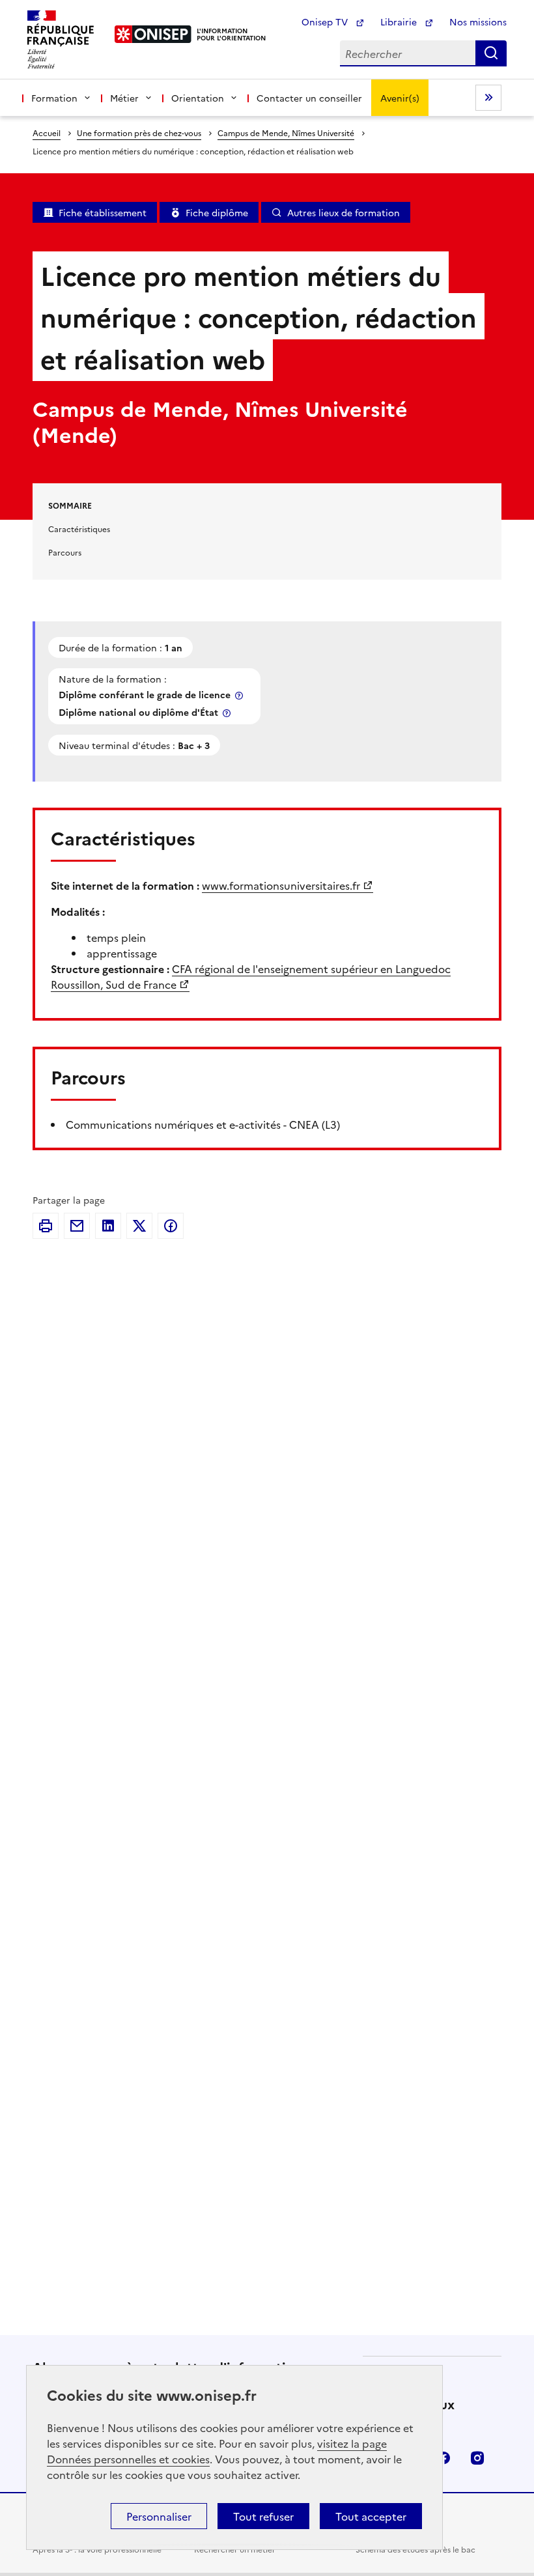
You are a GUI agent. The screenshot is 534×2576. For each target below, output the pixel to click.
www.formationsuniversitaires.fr (281, 885)
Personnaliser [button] (159, 2516)
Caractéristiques (79, 529)
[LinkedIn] (108, 1226)
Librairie (400, 21)
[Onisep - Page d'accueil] (153, 34)
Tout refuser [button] (263, 2516)
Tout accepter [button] (371, 2516)
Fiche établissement (103, 212)
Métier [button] (124, 98)
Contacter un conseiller (309, 98)
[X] (139, 1226)
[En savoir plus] (240, 695)
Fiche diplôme (217, 212)
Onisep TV (326, 21)
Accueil (47, 133)
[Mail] (77, 1226)
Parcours (65, 552)
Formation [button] (54, 98)
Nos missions (478, 21)
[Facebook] (171, 1226)
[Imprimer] (46, 1226)
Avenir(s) (400, 98)
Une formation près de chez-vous (139, 133)
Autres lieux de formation (344, 212)
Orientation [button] (198, 98)
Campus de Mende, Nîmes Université (286, 133)
